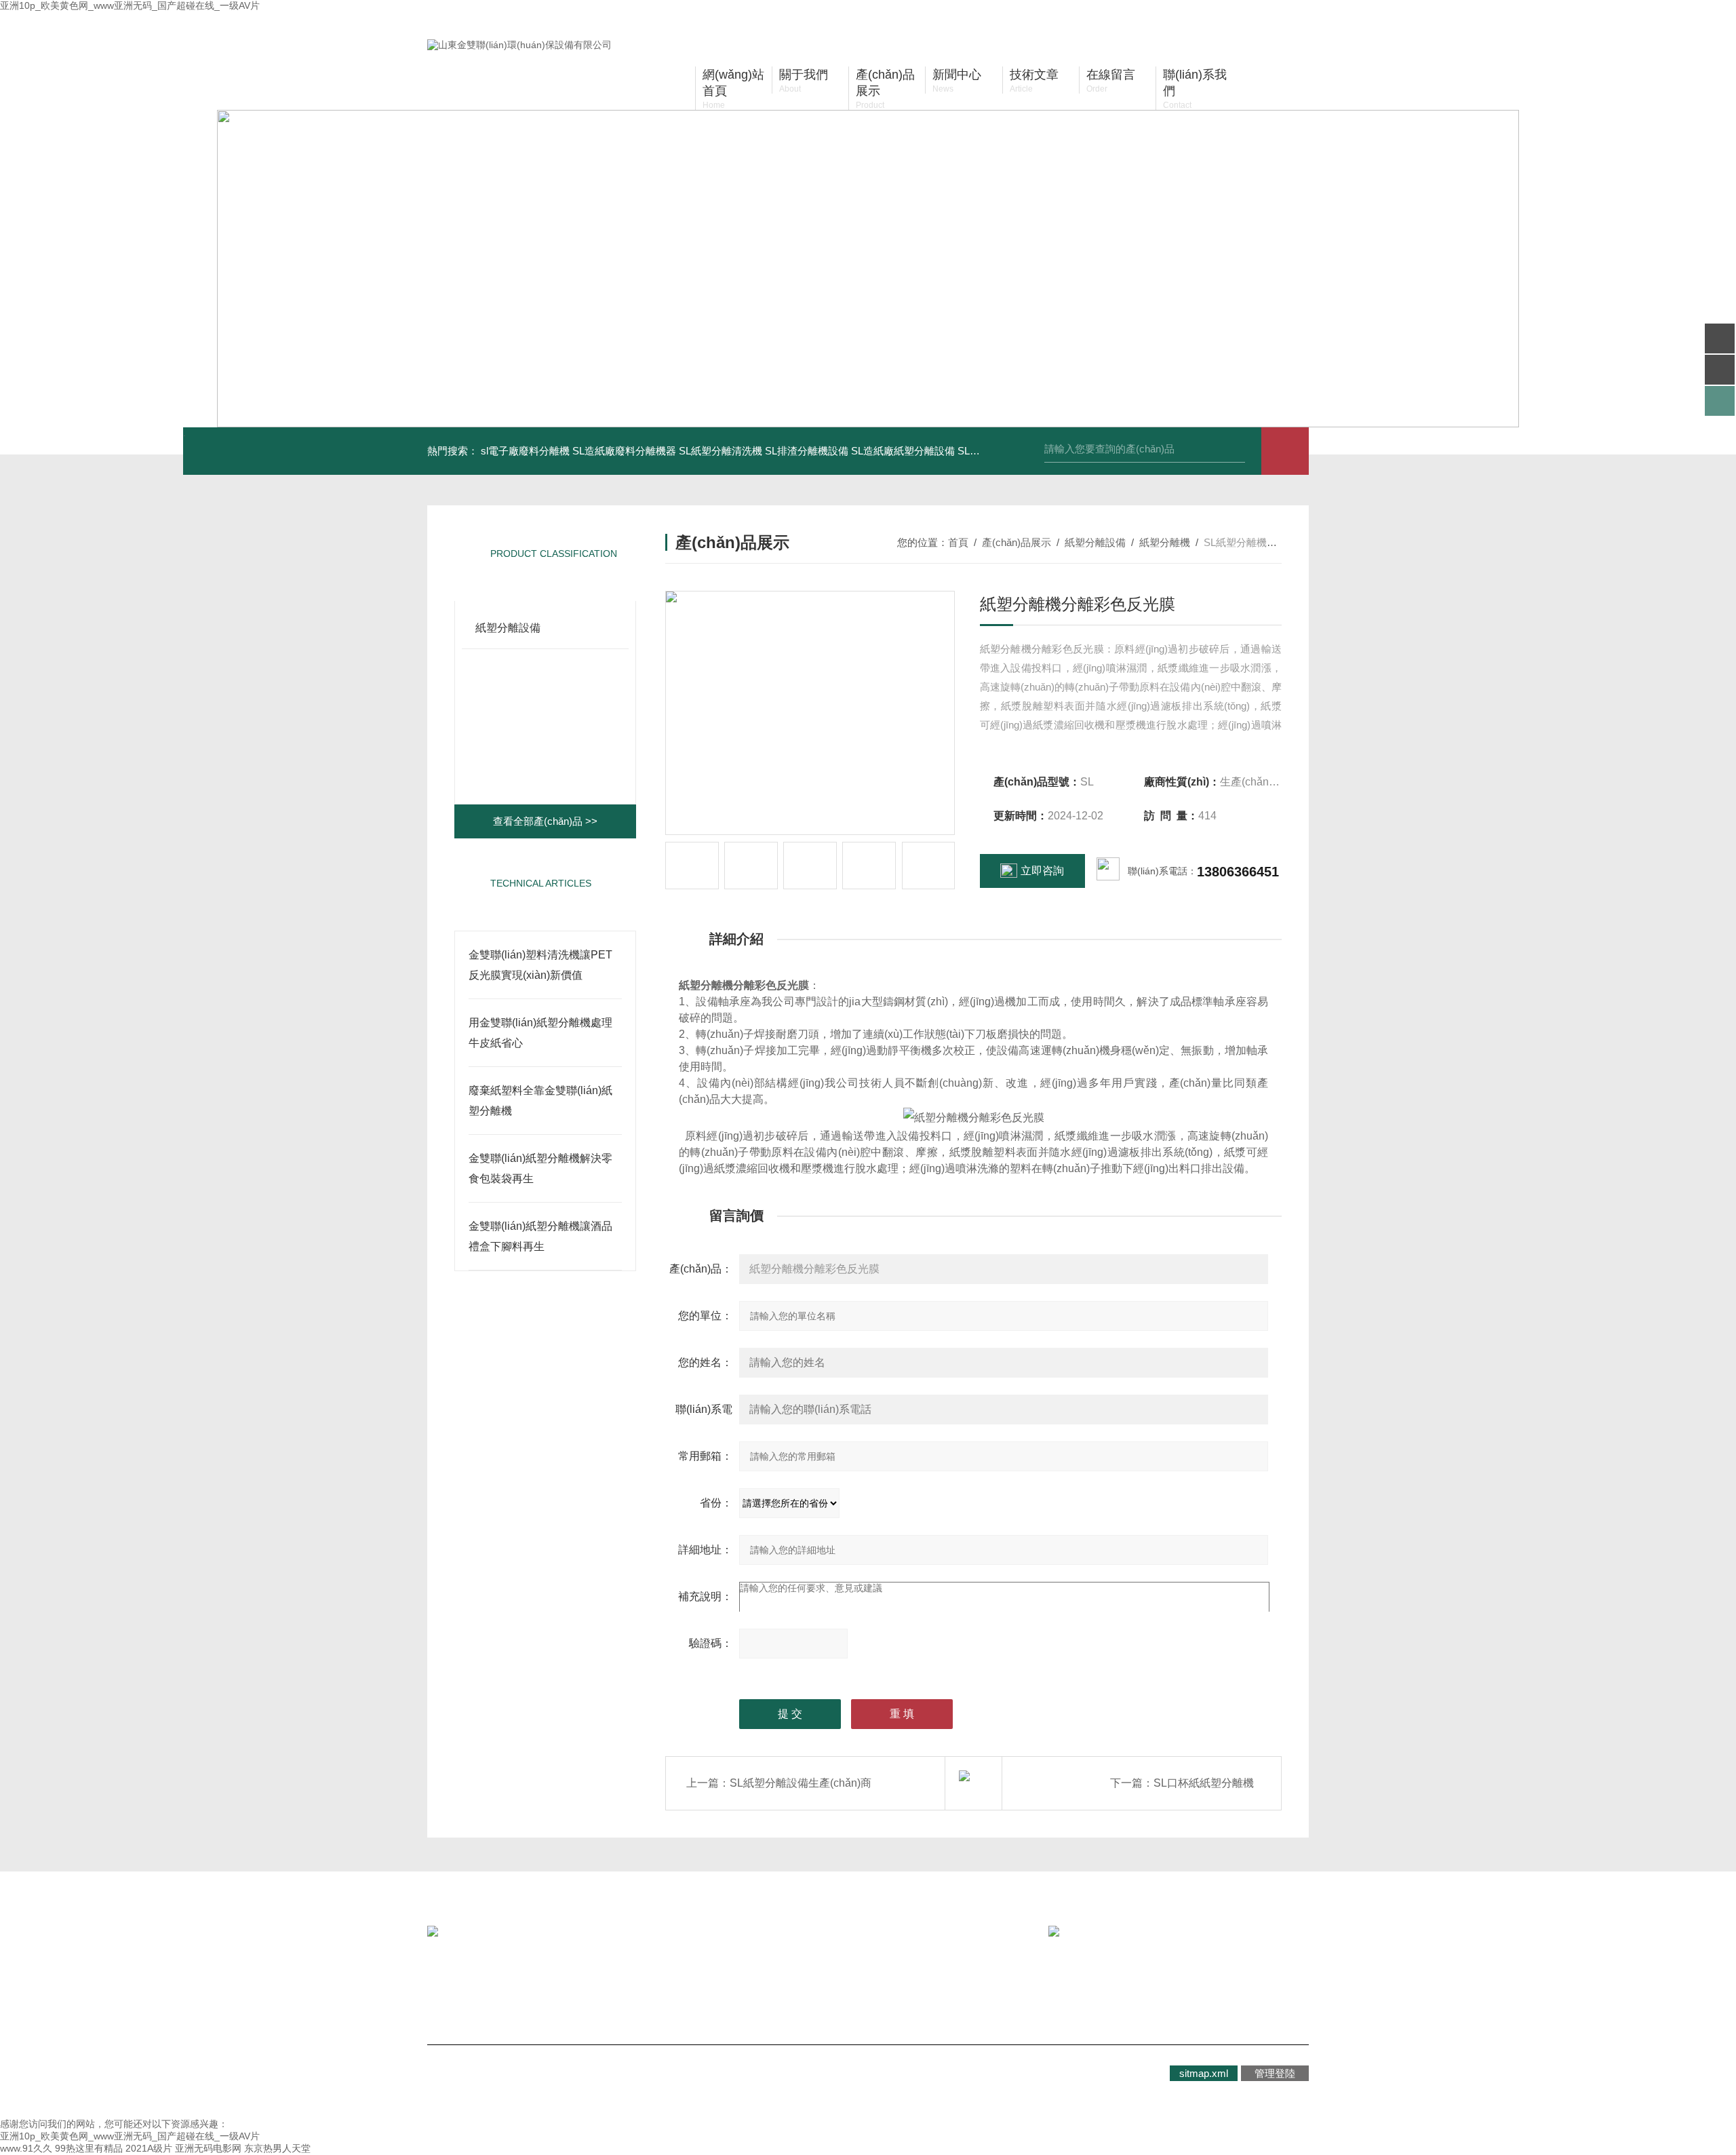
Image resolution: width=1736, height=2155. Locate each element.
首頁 (958, 542)
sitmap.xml (1204, 2073)
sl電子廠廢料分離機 (525, 451)
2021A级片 (149, 2148)
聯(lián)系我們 (736, 1984)
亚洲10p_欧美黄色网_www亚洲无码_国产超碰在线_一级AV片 (130, 5)
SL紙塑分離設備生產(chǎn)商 (801, 1783)
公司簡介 (479, 1984)
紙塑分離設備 (508, 628)
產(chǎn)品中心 (618, 1984)
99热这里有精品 (89, 2148)
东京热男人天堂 (277, 2148)
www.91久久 (26, 2148)
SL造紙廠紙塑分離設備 (903, 451)
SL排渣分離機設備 (807, 451)
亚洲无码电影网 (208, 2148)
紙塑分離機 (1165, 542)
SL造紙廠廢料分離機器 (624, 451)
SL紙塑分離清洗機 (721, 451)
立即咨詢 (1042, 871)
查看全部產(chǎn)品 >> (545, 821)
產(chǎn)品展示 (1017, 542)
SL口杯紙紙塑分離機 (1204, 1783)
